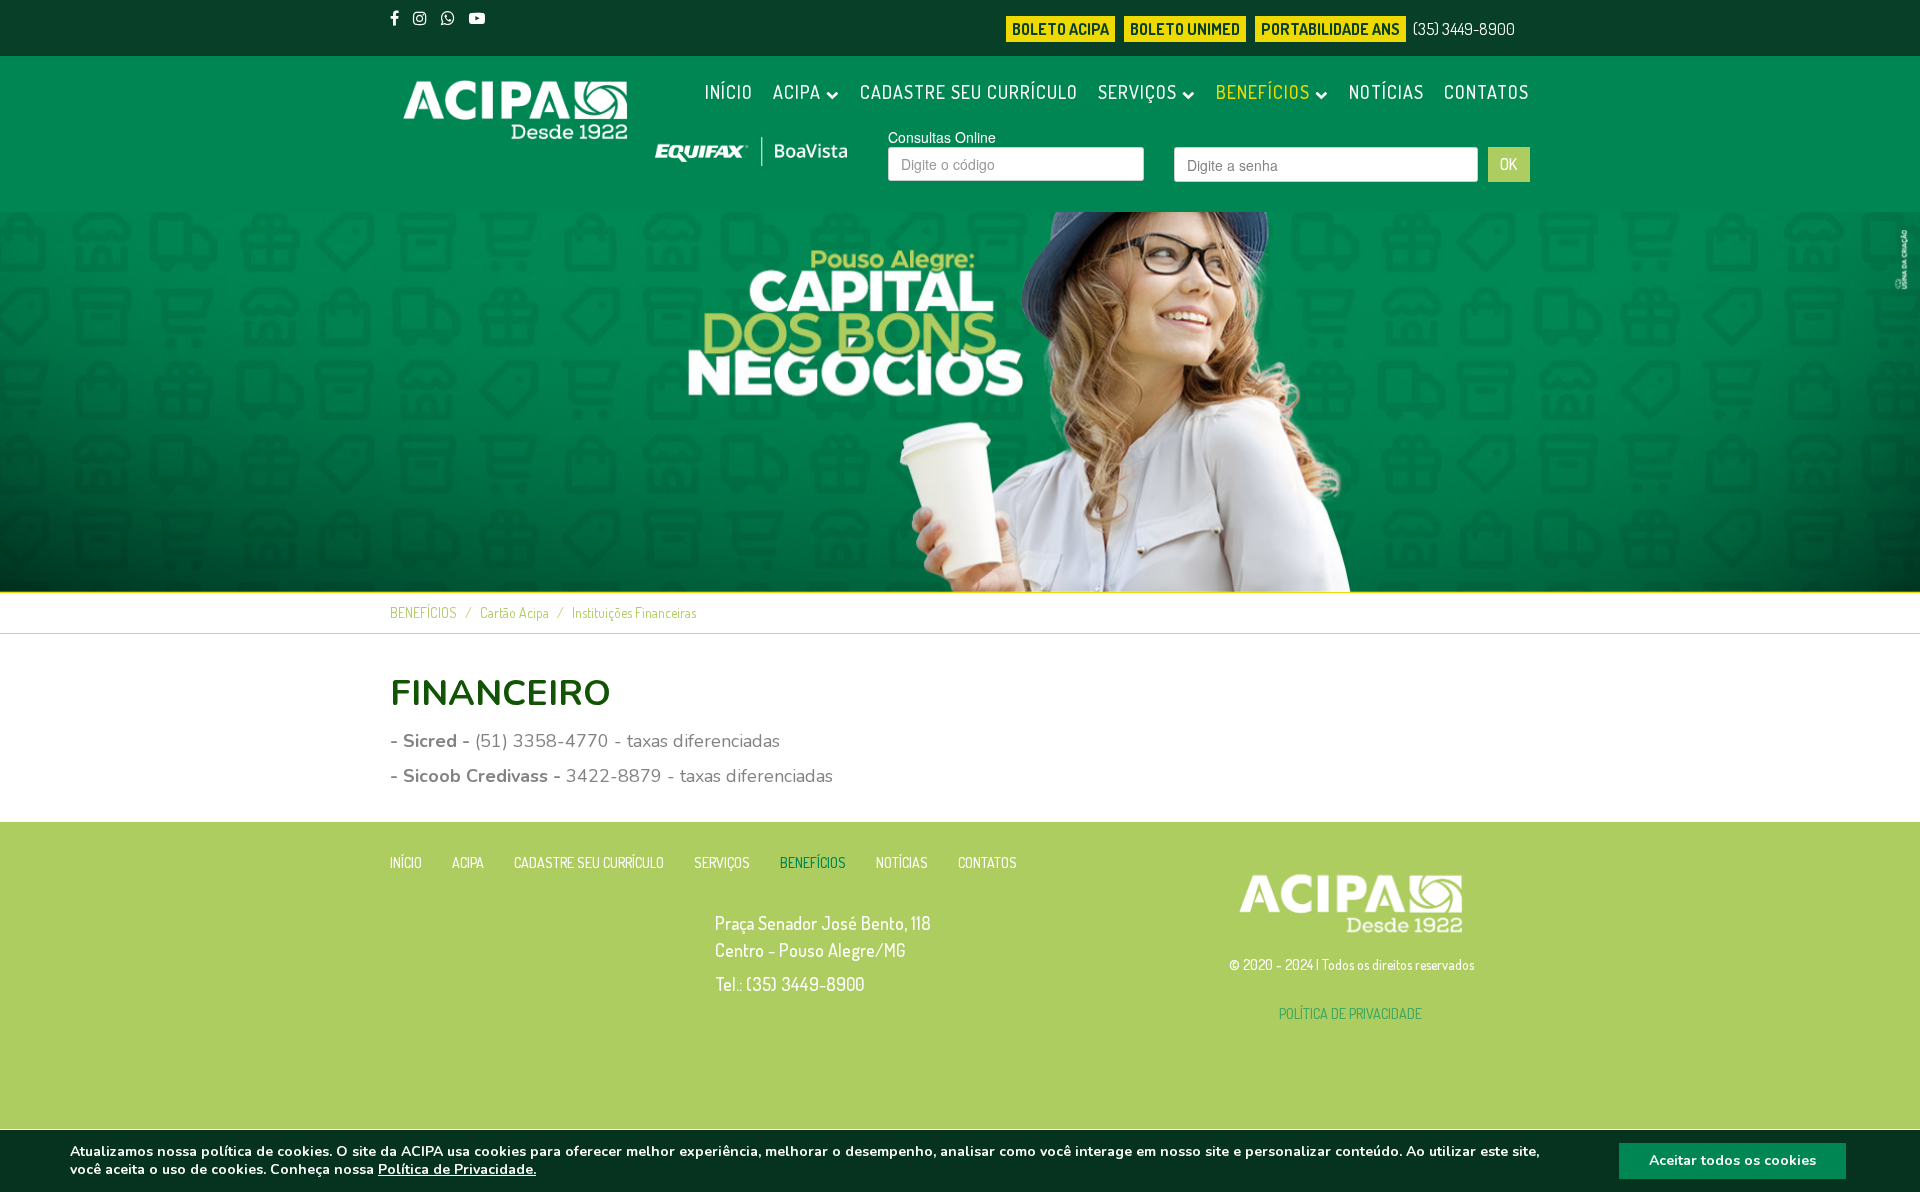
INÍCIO (729, 92)
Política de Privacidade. (457, 1169)
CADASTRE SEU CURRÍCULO (969, 92)
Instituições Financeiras (634, 612)
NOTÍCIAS (1386, 92)
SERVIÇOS (1140, 92)
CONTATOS (1486, 92)
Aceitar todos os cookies (1732, 1160)
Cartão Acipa (514, 612)
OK (1508, 164)
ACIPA (799, 92)
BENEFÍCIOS (1265, 92)
